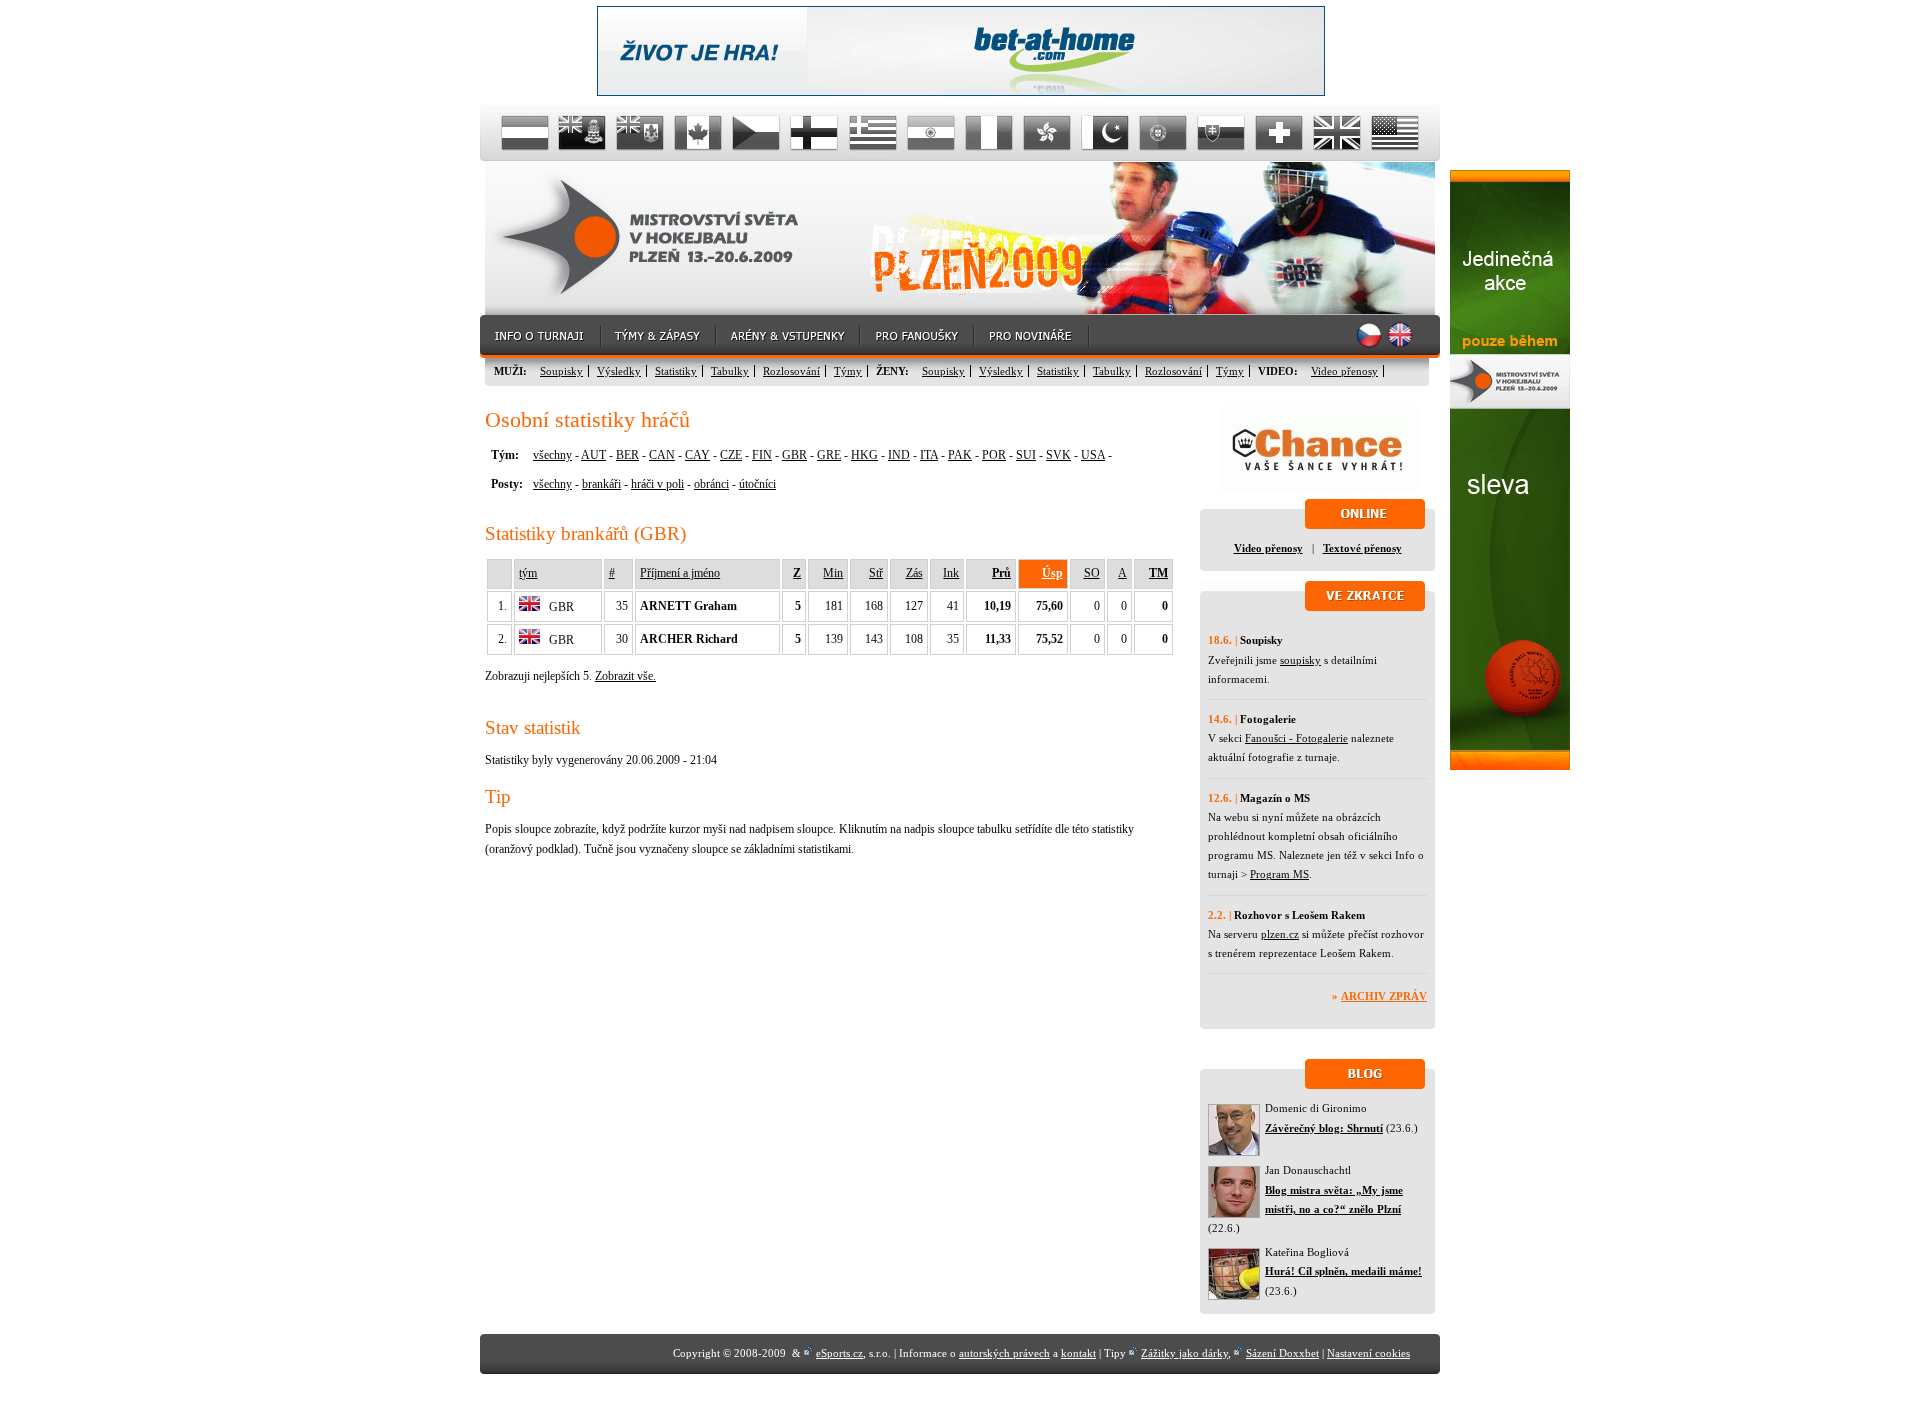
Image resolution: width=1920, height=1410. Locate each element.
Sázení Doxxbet (1282, 1353)
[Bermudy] (641, 133)
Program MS (1279, 874)
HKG (864, 455)
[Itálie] (989, 133)
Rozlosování (791, 371)
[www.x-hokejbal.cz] (1510, 766)
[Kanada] (699, 133)
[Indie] (931, 133)
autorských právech (1004, 1353)
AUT (593, 455)
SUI (1026, 455)
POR (994, 455)
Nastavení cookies (1368, 1353)
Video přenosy (1344, 371)
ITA (929, 455)
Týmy (848, 371)
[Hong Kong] (1047, 133)
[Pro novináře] (1032, 336)
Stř (876, 573)
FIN (762, 455)
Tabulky (730, 371)
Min (833, 573)
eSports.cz (839, 1353)
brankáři (601, 484)
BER (627, 455)
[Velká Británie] (1337, 133)
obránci (711, 484)
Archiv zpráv (1384, 996)
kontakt (1078, 1353)
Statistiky (676, 371)
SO (1092, 573)
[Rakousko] (525, 133)
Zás (914, 573)
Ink (951, 573)
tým (528, 573)
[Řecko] (873, 133)
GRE (829, 455)
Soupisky (561, 371)
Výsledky (619, 371)
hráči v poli (657, 484)
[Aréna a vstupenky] (789, 336)
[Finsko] (815, 133)
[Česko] (757, 133)
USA (1093, 455)
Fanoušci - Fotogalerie (1296, 738)
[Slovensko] (1221, 133)
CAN (662, 455)
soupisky (1300, 660)
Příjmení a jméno (680, 573)
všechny (552, 455)
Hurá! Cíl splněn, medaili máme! (1343, 1271)
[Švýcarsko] (1279, 133)
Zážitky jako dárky (1184, 1353)
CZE (731, 455)
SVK (1058, 455)
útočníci (757, 484)
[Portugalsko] (1163, 133)
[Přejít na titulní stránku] (665, 238)
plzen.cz (1280, 934)
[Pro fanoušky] (918, 336)
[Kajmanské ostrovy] (583, 133)
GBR (794, 455)
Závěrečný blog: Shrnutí (1324, 1128)
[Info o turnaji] (541, 336)
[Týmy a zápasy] (659, 336)
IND (899, 455)
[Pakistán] (1105, 133)
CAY (697, 455)
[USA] (1395, 133)
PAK (960, 455)
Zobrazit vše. (625, 676)
